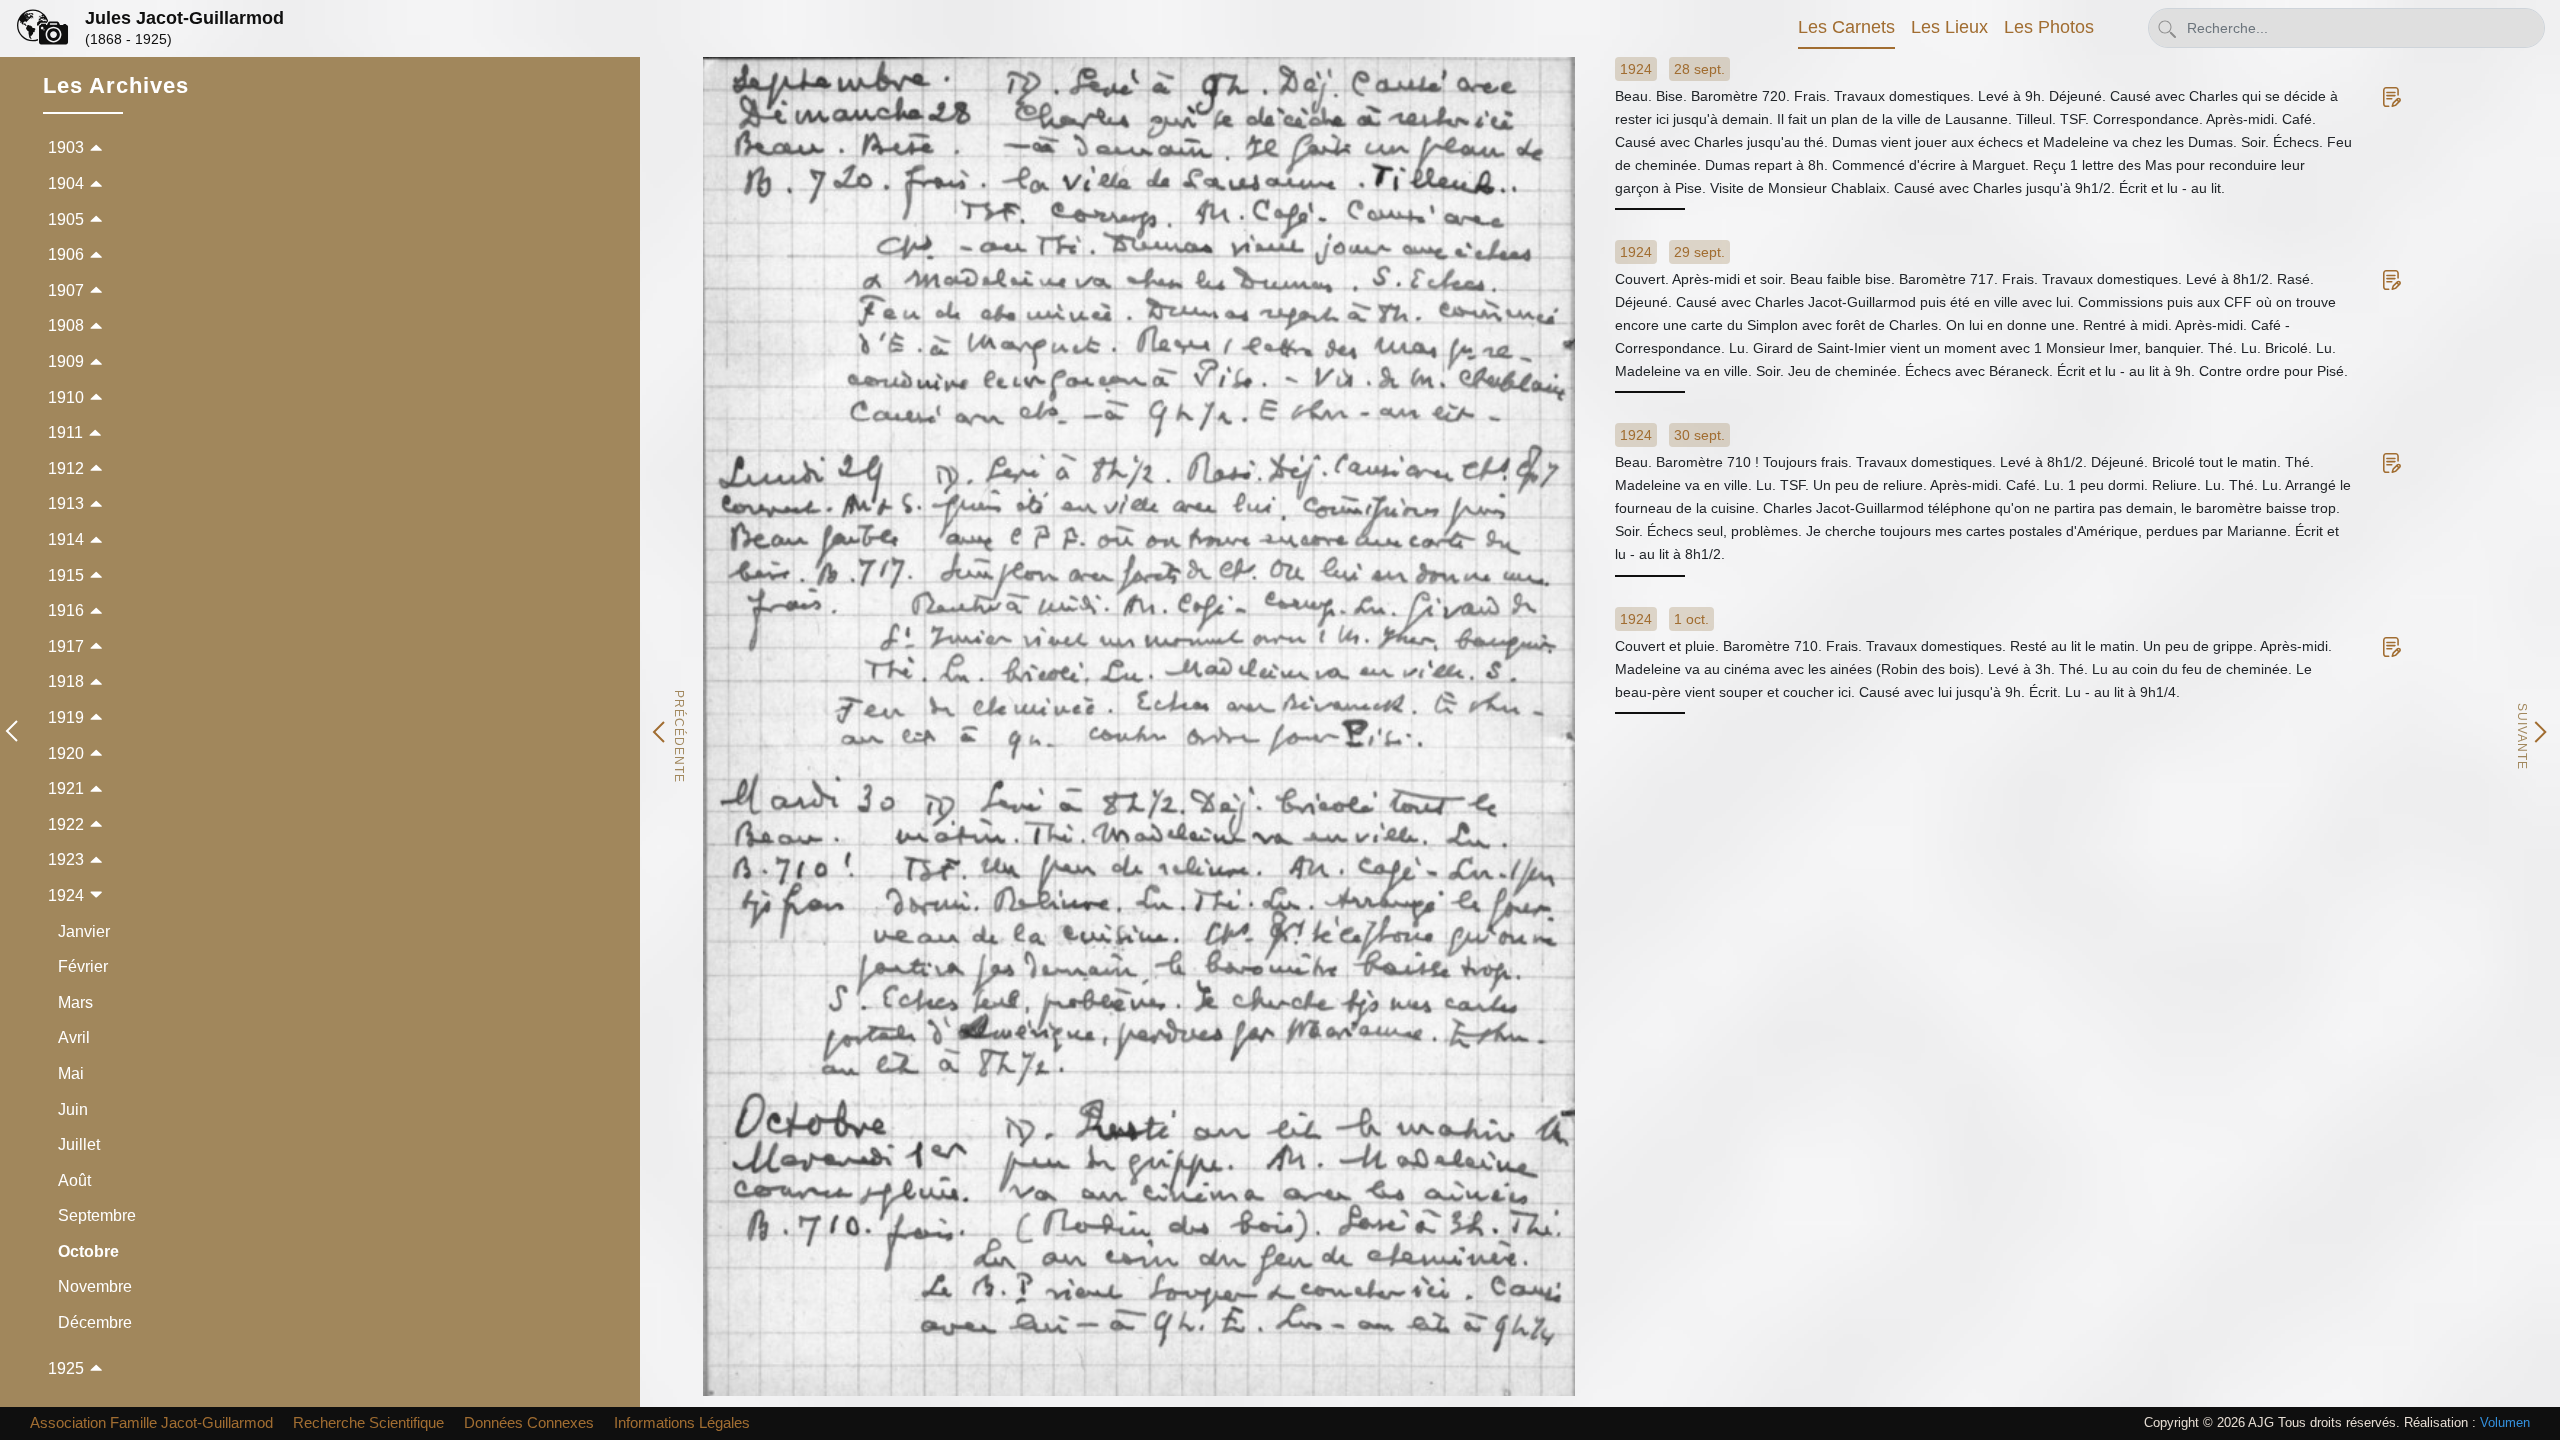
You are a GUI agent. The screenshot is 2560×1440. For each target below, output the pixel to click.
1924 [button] (66, 895)
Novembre (95, 1286)
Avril (74, 1037)
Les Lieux (1949, 27)
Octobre (88, 1251)
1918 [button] (66, 681)
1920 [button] (66, 753)
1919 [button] (66, 717)
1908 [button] (66, 325)
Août (74, 1180)
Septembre (97, 1215)
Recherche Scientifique (368, 1422)
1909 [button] (66, 361)
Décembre (95, 1322)
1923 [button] (66, 859)
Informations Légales (682, 1422)
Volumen (2505, 1422)
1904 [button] (66, 183)
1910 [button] (66, 397)
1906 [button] (66, 254)
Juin (73, 1109)
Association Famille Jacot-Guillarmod (151, 1422)
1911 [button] (65, 432)
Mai (71, 1073)
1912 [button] (66, 468)
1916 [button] (66, 610)
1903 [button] (66, 147)
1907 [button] (66, 290)
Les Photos (2049, 27)
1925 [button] (66, 1368)
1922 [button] (66, 824)
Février (83, 966)
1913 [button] (66, 503)
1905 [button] (66, 219)
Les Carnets (1846, 26)
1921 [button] (66, 788)
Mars (75, 1002)
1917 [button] (66, 646)
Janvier (84, 931)
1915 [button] (66, 575)
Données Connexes (529, 1422)
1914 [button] (66, 539)
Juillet (79, 1144)
